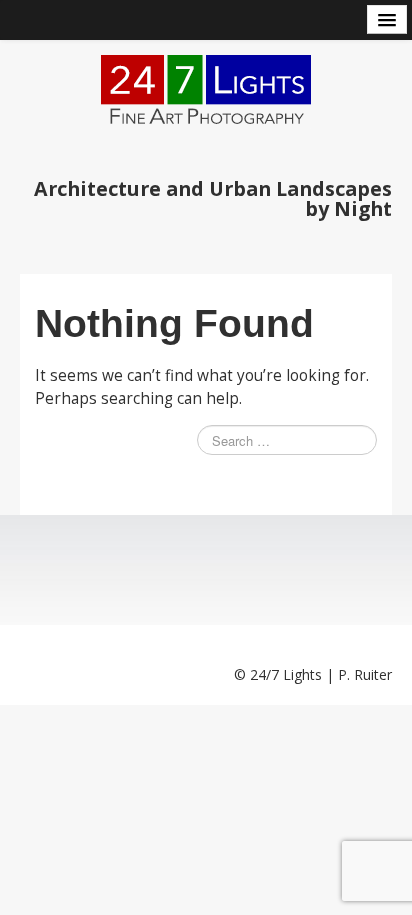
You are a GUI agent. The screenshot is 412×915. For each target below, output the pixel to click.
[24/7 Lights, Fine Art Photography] (206, 90)
